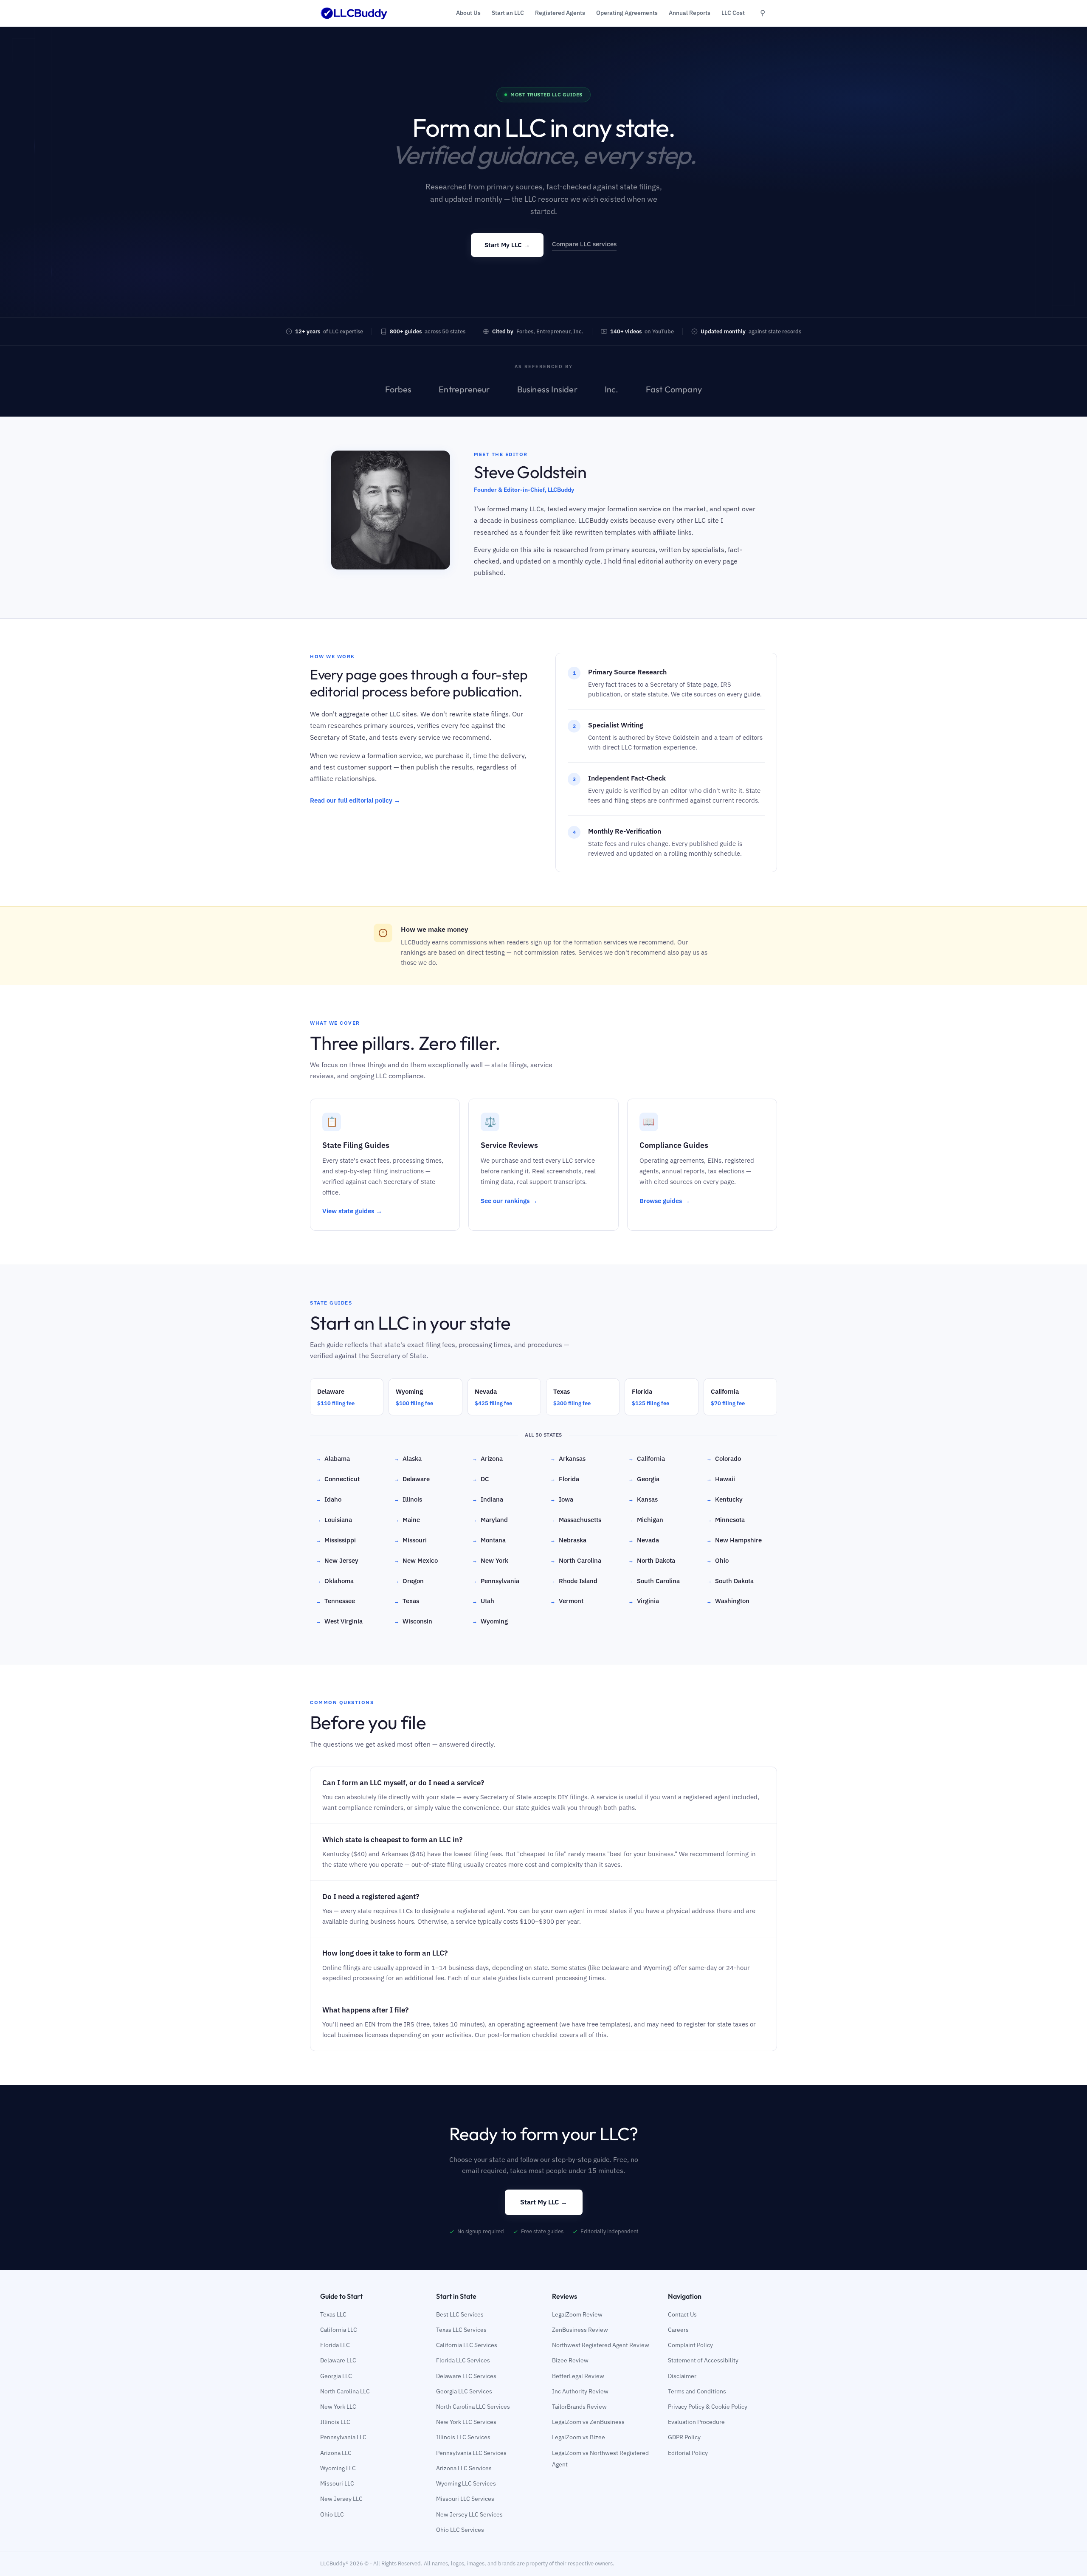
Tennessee (335, 1601)
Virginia (644, 1601)
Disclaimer (682, 2376)
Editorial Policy (688, 2453)
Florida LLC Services (463, 2360)
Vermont (567, 1601)
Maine (407, 1520)
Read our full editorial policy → (355, 800)
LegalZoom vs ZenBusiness (588, 2422)
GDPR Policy (684, 2437)
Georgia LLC (336, 2376)
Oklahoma (335, 1581)
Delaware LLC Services (466, 2376)
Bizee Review (570, 2360)
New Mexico (416, 1560)
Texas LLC (333, 2314)
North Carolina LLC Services (473, 2407)
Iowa (562, 1499)
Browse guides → (665, 1201)
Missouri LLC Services (465, 2499)
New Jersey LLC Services (469, 2514)
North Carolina (576, 1560)
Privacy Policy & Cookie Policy (708, 2407)
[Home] (354, 13)
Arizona (487, 1459)
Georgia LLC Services (464, 2391)
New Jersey (337, 1560)
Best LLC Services (460, 2314)
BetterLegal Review (578, 2376)
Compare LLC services (584, 244)
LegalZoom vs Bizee (579, 2437)
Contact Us (682, 2314)
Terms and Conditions (697, 2391)
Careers (678, 2330)
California (647, 1459)
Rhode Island (574, 1581)
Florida (565, 1479)
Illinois (408, 1499)
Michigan (646, 1520)
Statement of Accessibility (703, 2360)
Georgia (644, 1479)
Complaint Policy (690, 2345)
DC (481, 1479)
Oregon (409, 1581)
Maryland (490, 1520)
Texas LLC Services (461, 2330)
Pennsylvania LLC (343, 2437)
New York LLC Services (466, 2422)
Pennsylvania (496, 1581)
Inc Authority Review (580, 2391)
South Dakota (730, 1581)
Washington (728, 1601)
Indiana (488, 1499)
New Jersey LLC (341, 2499)
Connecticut (338, 1479)
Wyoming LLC (338, 2468)
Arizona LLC (336, 2453)
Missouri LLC (337, 2483)
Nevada (644, 1540)
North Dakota (652, 1560)
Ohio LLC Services (460, 2530)
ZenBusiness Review (580, 2330)
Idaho (329, 1499)
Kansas (643, 1499)
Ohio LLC (332, 2514)
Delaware (412, 1479)
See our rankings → (509, 1201)
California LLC (339, 2330)
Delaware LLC (338, 2360)
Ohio (718, 1560)
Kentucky (725, 1499)
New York (490, 1560)
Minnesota (726, 1520)
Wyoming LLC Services (466, 2483)
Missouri (410, 1540)
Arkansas (568, 1459)
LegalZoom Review (577, 2314)
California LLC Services (467, 2345)
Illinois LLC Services (463, 2437)
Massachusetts (576, 1520)
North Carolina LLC (345, 2391)
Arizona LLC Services (464, 2468)
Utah (483, 1601)
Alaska (408, 1459)
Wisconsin (413, 1621)
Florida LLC (335, 2345)
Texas (407, 1601)
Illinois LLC (335, 2422)
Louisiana (334, 1520)
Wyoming (490, 1621)
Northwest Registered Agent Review (601, 2345)
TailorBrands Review (579, 2407)
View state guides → (352, 1211)
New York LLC (338, 2407)
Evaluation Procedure (696, 2422)
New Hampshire (734, 1540)
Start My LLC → (507, 245)
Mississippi (336, 1540)
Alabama (333, 1459)
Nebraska (568, 1540)
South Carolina (654, 1581)
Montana (489, 1540)
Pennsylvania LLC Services (471, 2453)
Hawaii (721, 1479)
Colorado (724, 1459)
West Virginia (339, 1621)
